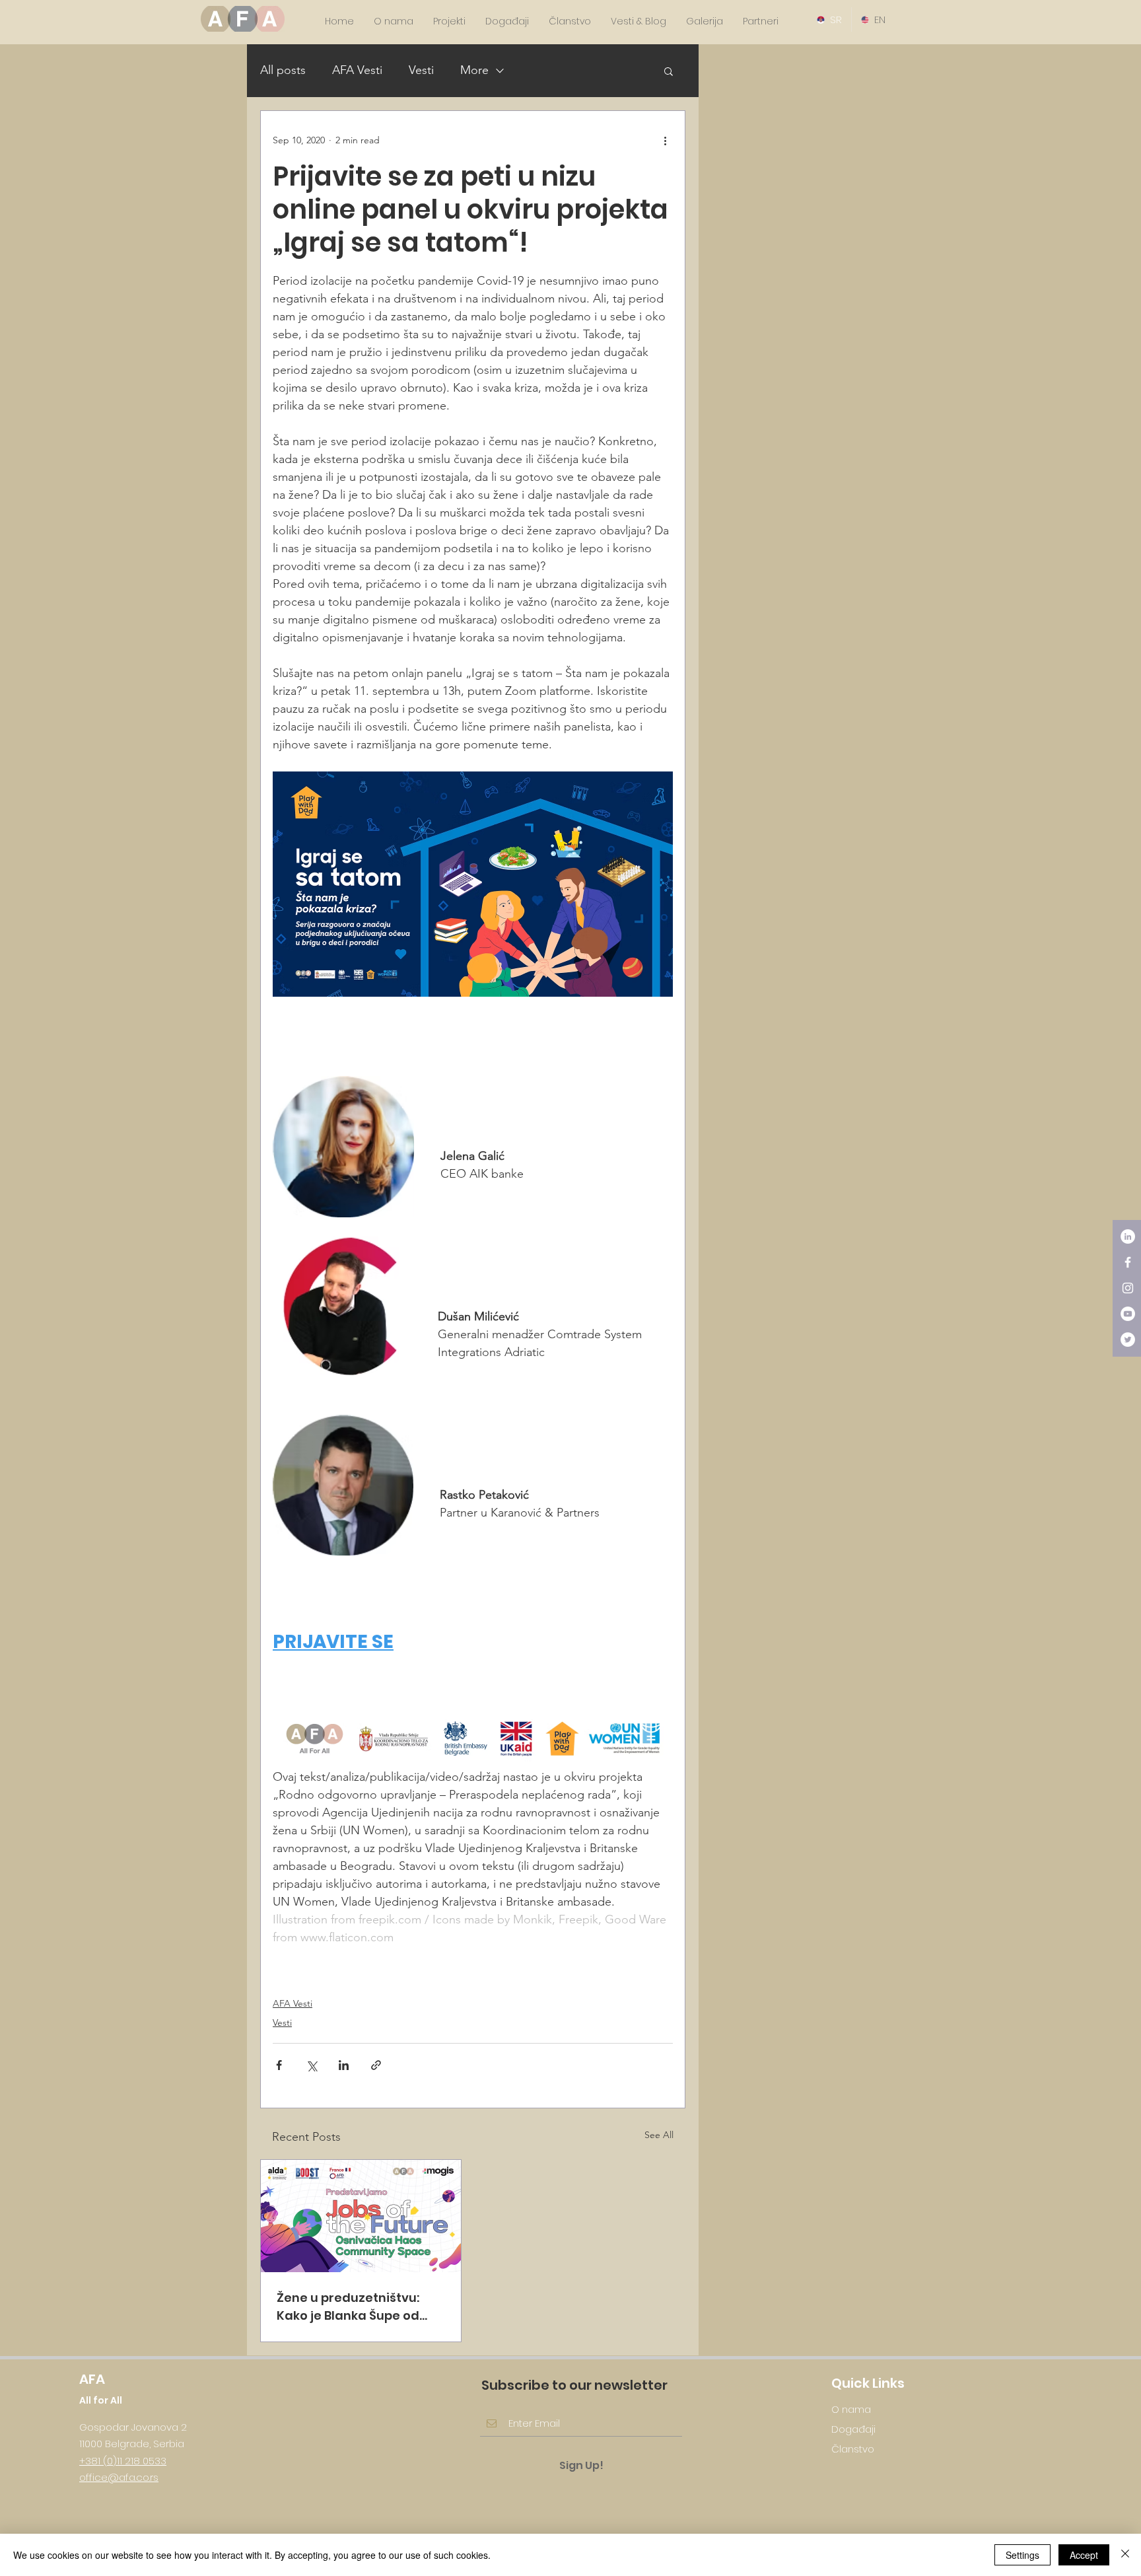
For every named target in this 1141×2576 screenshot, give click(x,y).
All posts (283, 70)
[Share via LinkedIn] (344, 2065)
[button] (669, 71)
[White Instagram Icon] (1128, 1288)
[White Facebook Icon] (1128, 1262)
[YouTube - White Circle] (1128, 1314)
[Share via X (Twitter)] (311, 2065)
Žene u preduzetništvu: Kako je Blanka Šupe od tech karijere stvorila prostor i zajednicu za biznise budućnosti (348, 2307)
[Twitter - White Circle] (1128, 1340)
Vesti (421, 70)
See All (659, 2135)
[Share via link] (376, 2065)
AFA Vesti (357, 70)
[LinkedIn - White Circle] (1128, 1236)
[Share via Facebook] (279, 2065)
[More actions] (665, 140)
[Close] (1125, 2555)
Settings (1022, 2555)
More (474, 70)
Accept (1084, 2555)
